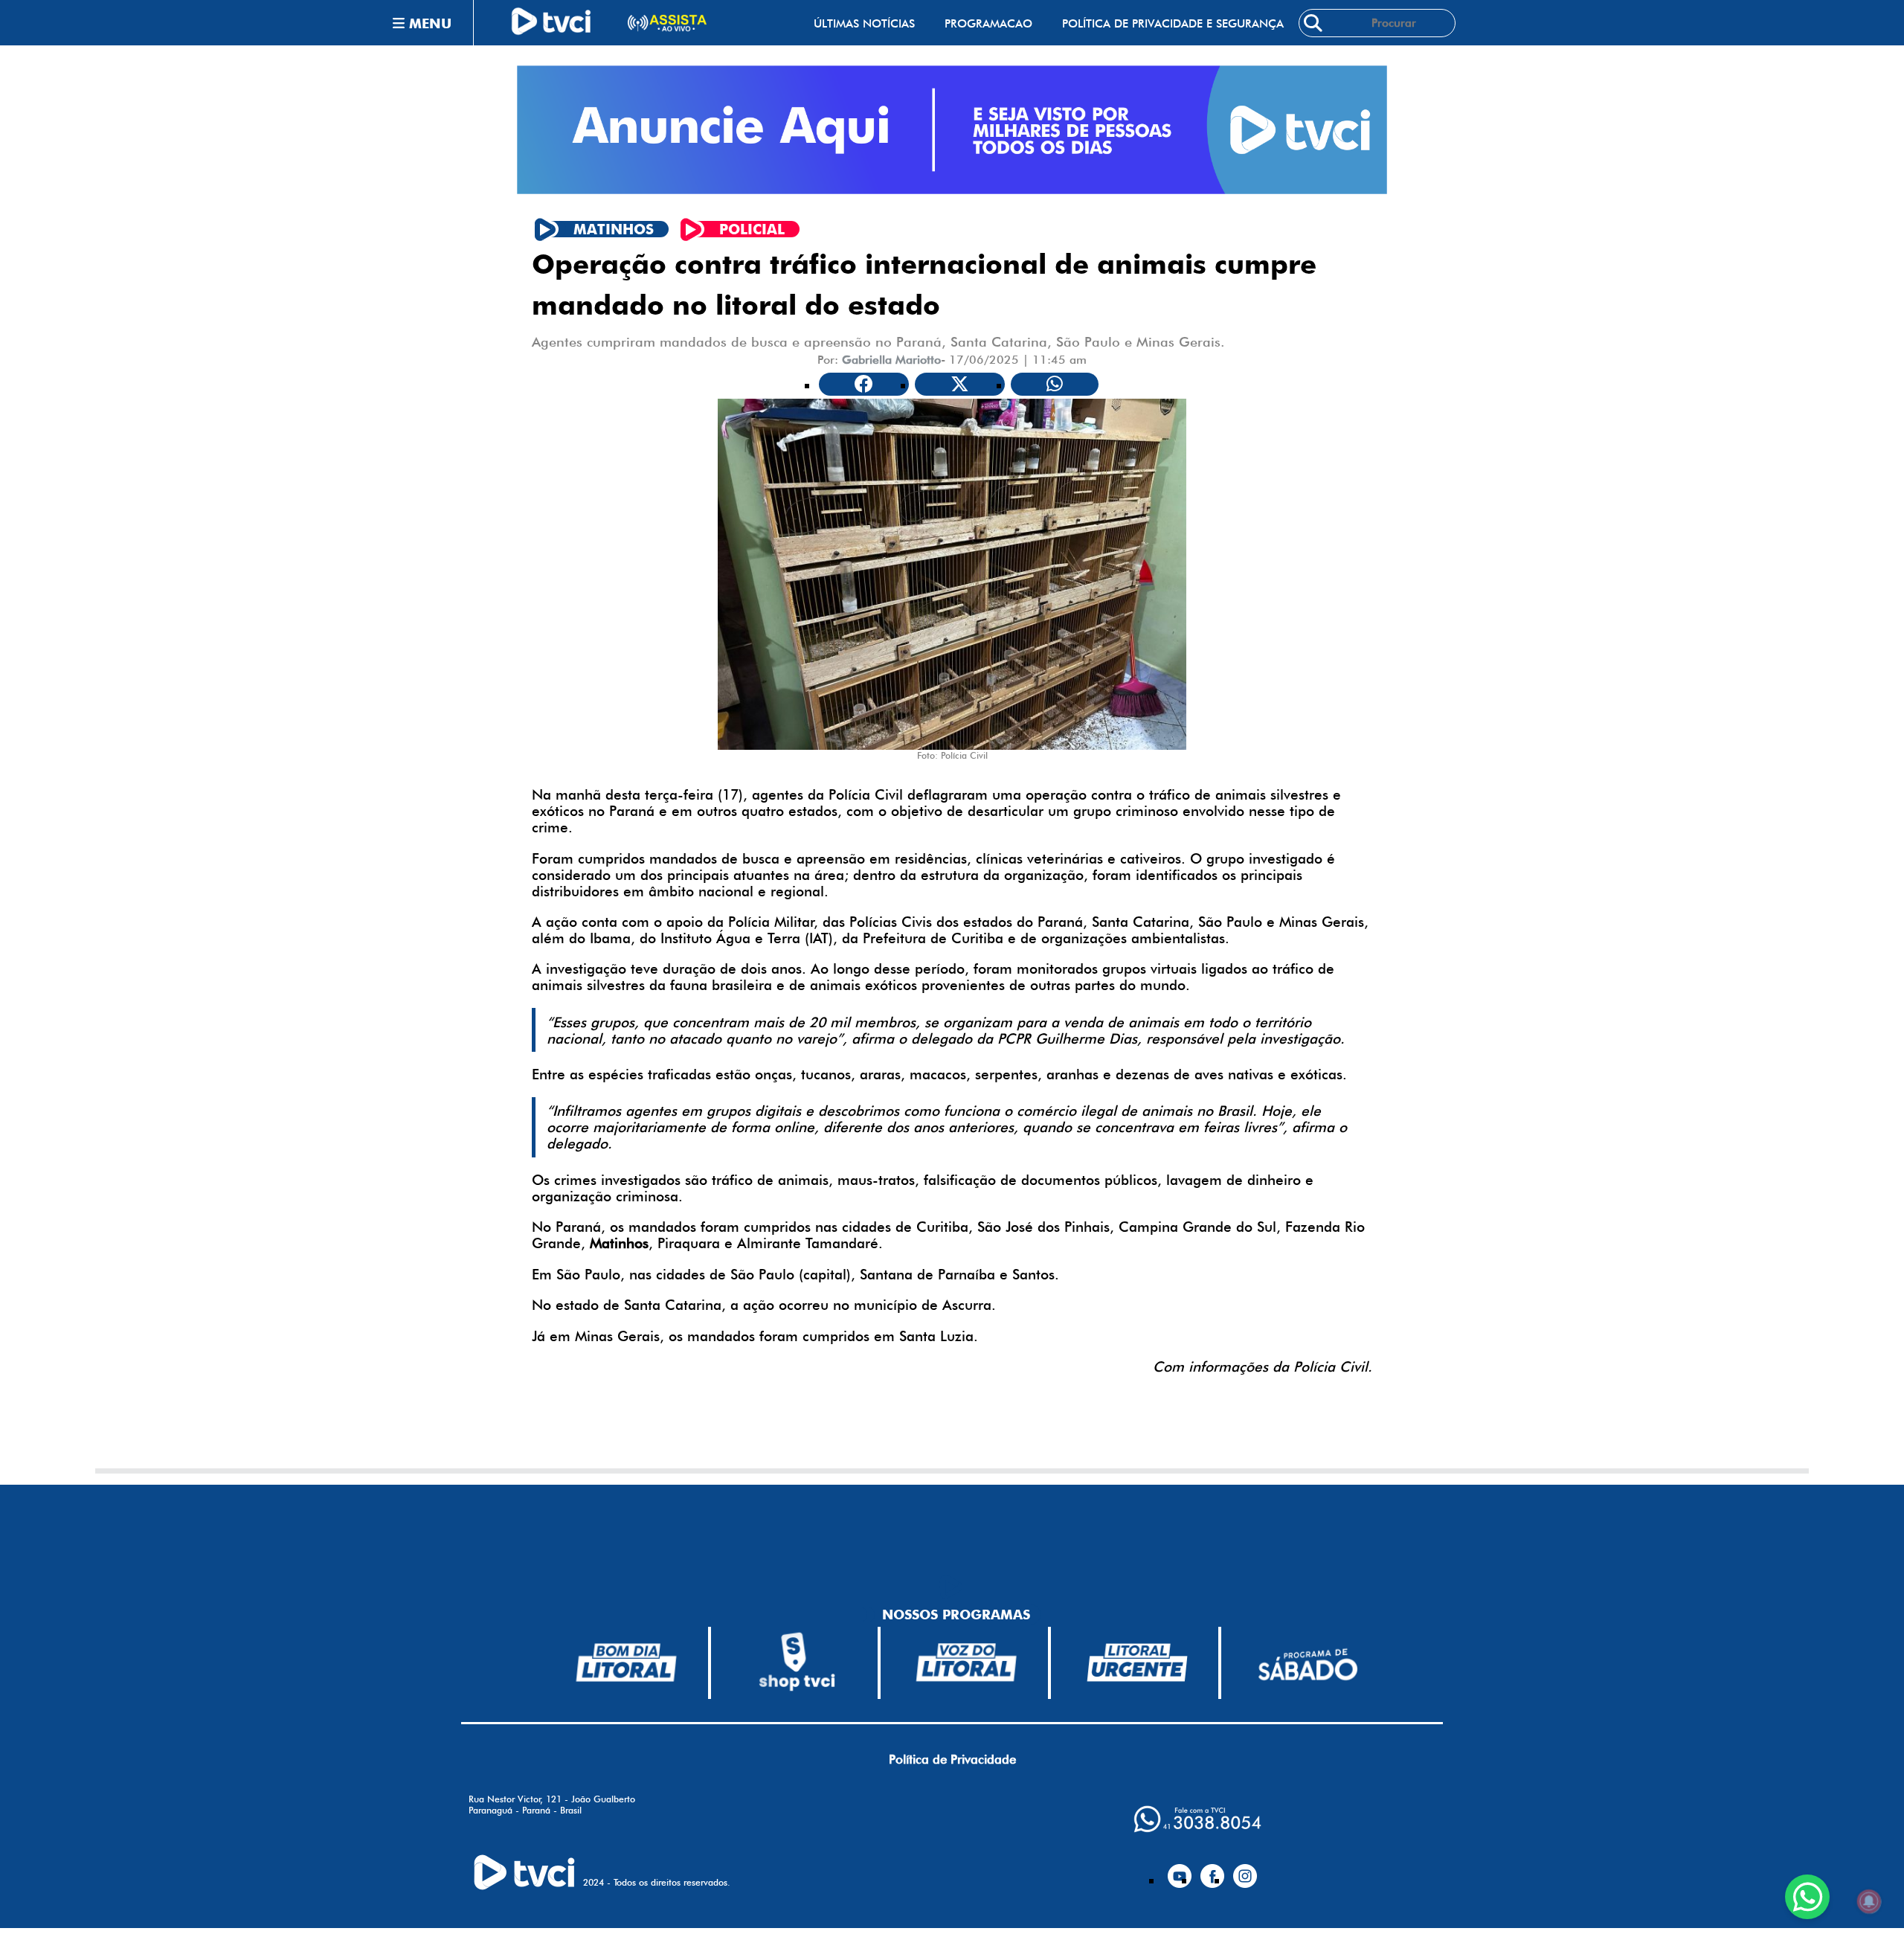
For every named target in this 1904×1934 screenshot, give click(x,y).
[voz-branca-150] (967, 1662)
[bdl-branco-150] (626, 1662)
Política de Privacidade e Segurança (1173, 23)
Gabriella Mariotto (891, 360)
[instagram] (1245, 1870)
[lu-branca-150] (1137, 1662)
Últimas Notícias (864, 23)
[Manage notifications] (1869, 1901)
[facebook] (1212, 1870)
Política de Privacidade (952, 1759)
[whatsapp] (1197, 1819)
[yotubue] (1180, 1870)
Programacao (988, 23)
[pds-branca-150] (1308, 1663)
